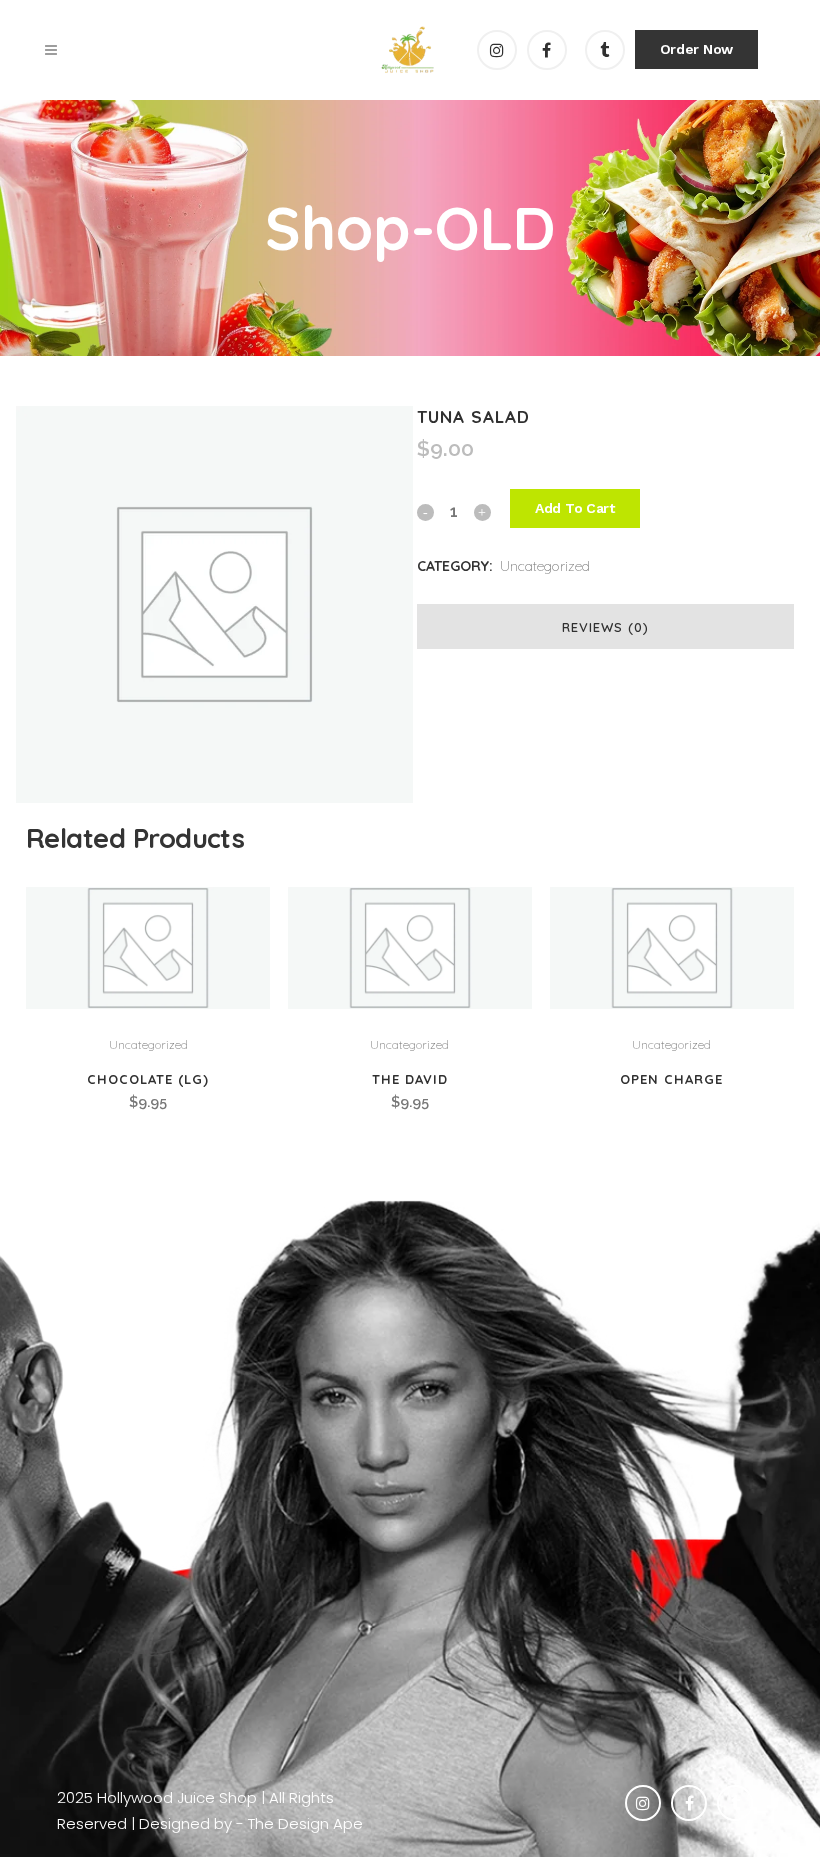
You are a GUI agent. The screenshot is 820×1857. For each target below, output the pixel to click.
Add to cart (575, 508)
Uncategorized (545, 566)
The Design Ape (305, 1823)
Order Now (696, 49)
